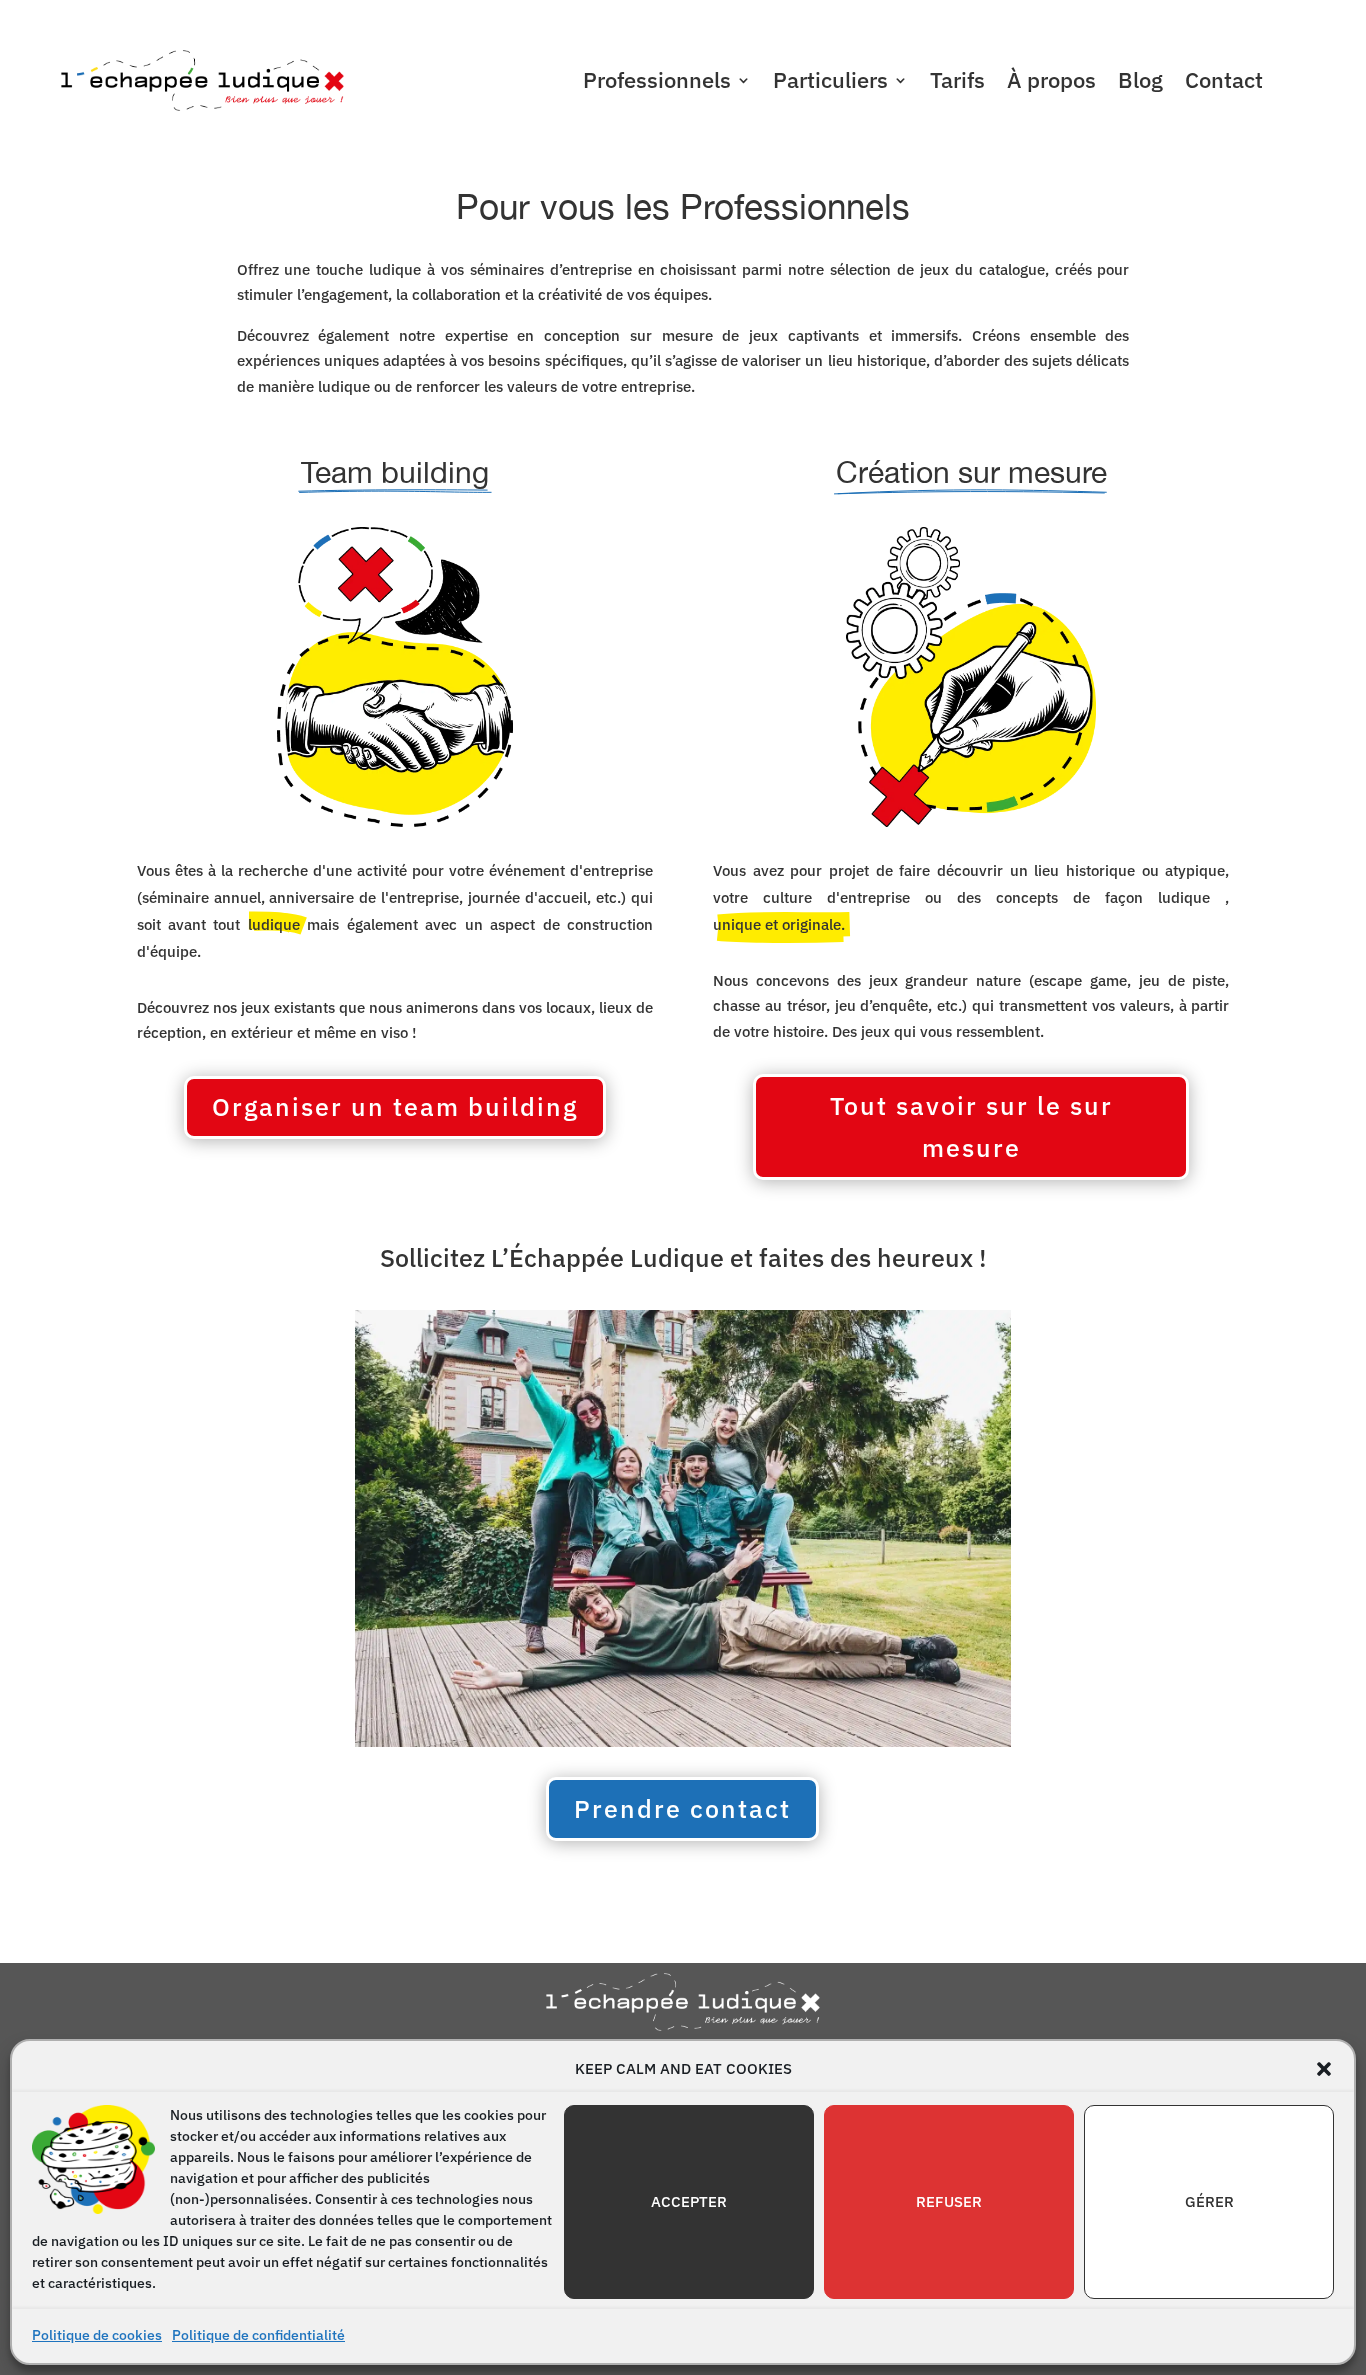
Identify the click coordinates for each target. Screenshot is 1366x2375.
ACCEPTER (689, 2201)
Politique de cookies (97, 2335)
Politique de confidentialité (258, 2335)
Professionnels (657, 83)
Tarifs (957, 83)
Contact (1224, 83)
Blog (1140, 83)
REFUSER (949, 2201)
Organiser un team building (395, 1106)
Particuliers (830, 83)
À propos (1051, 83)
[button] (1324, 2069)
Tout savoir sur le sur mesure (971, 1127)
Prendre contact (682, 1808)
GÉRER (1209, 2201)
